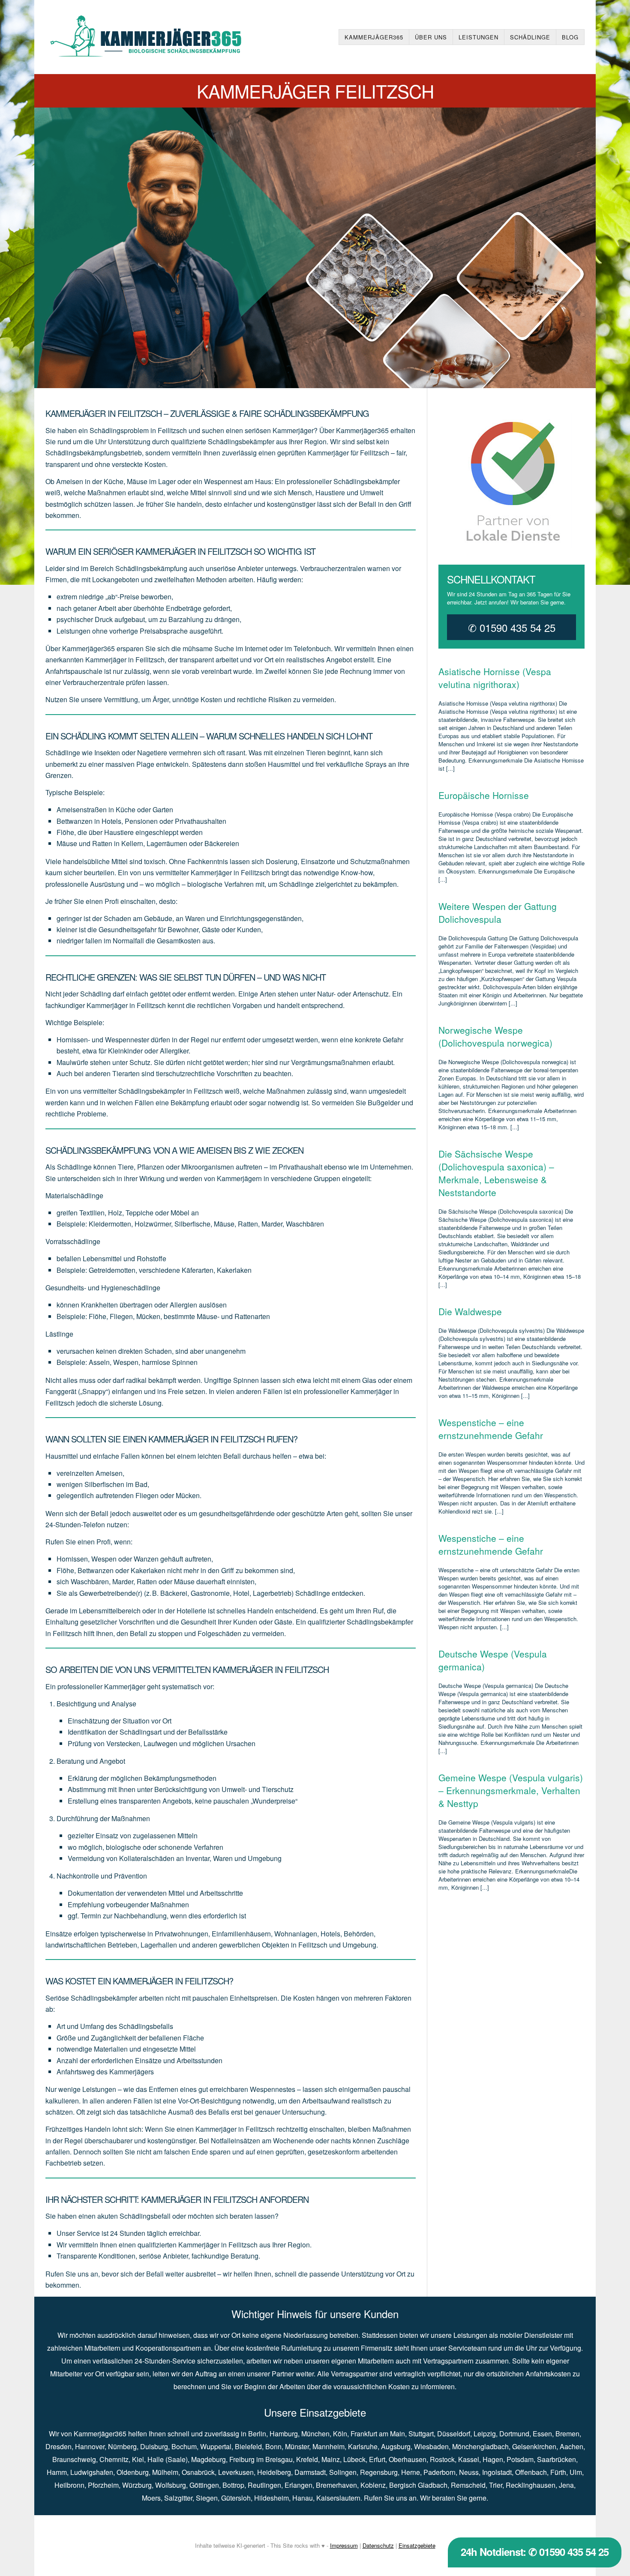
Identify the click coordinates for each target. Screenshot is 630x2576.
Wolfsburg (171, 2485)
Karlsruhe (363, 2446)
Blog (570, 37)
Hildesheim (271, 2498)
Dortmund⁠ (514, 2434)
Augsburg (396, 2446)
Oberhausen (408, 2459)
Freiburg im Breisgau (261, 2459)
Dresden (58, 2446)
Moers (151, 2498)
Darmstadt (310, 2472)
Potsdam (520, 2459)
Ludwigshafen (92, 2472)
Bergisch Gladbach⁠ (418, 2485)
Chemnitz (114, 2459)
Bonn (273, 2446)
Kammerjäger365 (374, 37)
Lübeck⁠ (354, 2459)
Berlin (257, 2434)
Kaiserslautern (338, 2498)
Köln (340, 2434)
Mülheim (165, 2472)
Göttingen (204, 2485)
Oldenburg (133, 2472)
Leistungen (478, 37)
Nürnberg (122, 2446)
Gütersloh (236, 2498)
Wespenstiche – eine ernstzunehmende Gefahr (491, 1429)
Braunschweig (74, 2459)
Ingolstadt (497, 2472)
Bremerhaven (336, 2485)
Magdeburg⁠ (208, 2459)
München (315, 2434)
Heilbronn (69, 2485)
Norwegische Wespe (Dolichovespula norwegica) (495, 1036)
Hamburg (284, 2434)
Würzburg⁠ (137, 2485)
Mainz (331, 2459)
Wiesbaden (431, 2446)
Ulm (576, 2472)
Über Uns (431, 37)
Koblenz (373, 2485)
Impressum (344, 2545)
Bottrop (233, 2485)
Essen (542, 2434)
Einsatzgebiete (417, 2545)
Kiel (138, 2459)
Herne (411, 2472)
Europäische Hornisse (484, 795)
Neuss (469, 2472)
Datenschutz (378, 2545)
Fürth (558, 2472)
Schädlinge (530, 37)
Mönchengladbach (480, 2446)
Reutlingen (264, 2485)
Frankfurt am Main (378, 2434)
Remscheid (468, 2485)
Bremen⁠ (567, 2434)
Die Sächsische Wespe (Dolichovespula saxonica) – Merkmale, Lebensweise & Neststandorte (496, 1173)
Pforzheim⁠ (103, 2485)
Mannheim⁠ (328, 2446)
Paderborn (439, 2472)
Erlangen (298, 2485)
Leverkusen (236, 2472)
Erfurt (377, 2459)
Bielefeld (248, 2446)
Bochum (184, 2446)
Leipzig (485, 2434)
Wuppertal (216, 2446)
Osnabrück (198, 2472)
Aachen (571, 2446)
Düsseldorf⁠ (454, 2434)
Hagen (493, 2459)
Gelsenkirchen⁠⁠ (534, 2446)
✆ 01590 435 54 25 (512, 627)
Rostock (442, 2459)
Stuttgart (421, 2434)
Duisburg (154, 2446)
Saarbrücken (556, 2459)
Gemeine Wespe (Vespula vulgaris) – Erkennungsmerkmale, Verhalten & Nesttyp (511, 1790)
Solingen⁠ (343, 2472)
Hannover (90, 2446)
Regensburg (379, 2472)
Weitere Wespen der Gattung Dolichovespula (498, 913)
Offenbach (531, 2472)
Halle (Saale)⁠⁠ (168, 2459)
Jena (566, 2485)
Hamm (57, 2472)
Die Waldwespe (470, 1311)
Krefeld (307, 2459)
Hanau (303, 2498)
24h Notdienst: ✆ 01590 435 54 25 (535, 2552)
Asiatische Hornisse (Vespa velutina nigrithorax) (495, 678)
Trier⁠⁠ (496, 2485)
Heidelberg (274, 2472)
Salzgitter (178, 2498)
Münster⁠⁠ (297, 2446)
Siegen (207, 2498)
